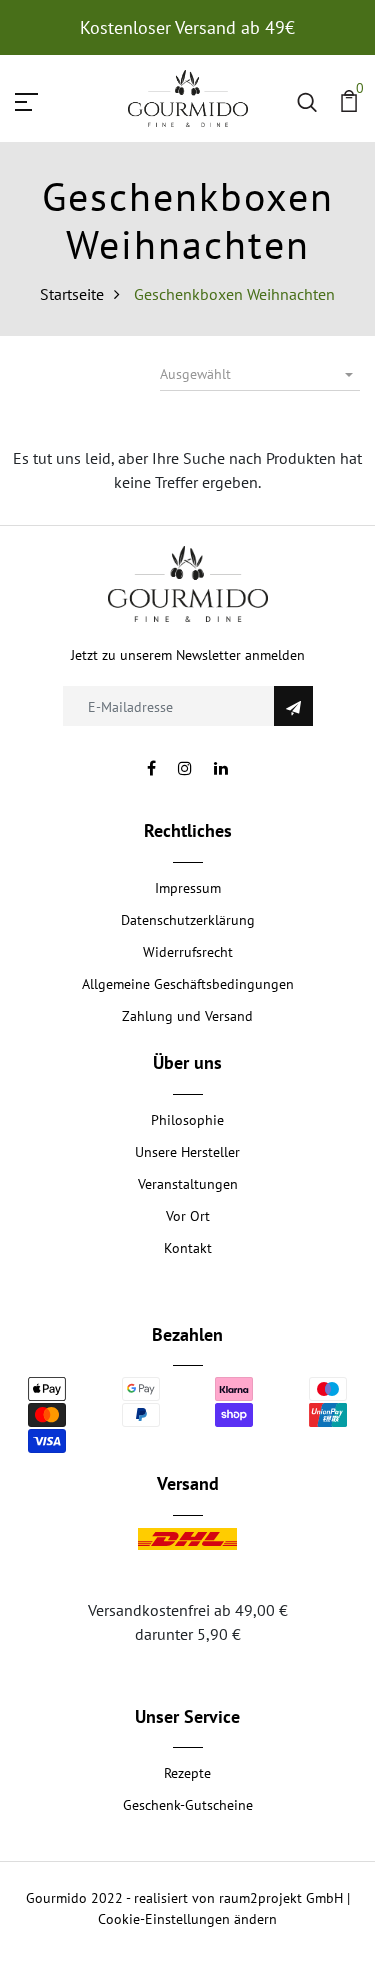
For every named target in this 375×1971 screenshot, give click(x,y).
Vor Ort (188, 1216)
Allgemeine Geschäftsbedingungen (188, 984)
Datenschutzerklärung (188, 920)
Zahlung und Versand (187, 1016)
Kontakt (188, 1248)
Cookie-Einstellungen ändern (187, 1919)
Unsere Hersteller (187, 1152)
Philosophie (187, 1120)
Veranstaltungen (188, 1184)
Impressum (188, 888)
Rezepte (187, 1773)
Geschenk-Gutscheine (188, 1805)
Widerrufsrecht (188, 952)
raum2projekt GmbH (281, 1898)
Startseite (72, 294)
